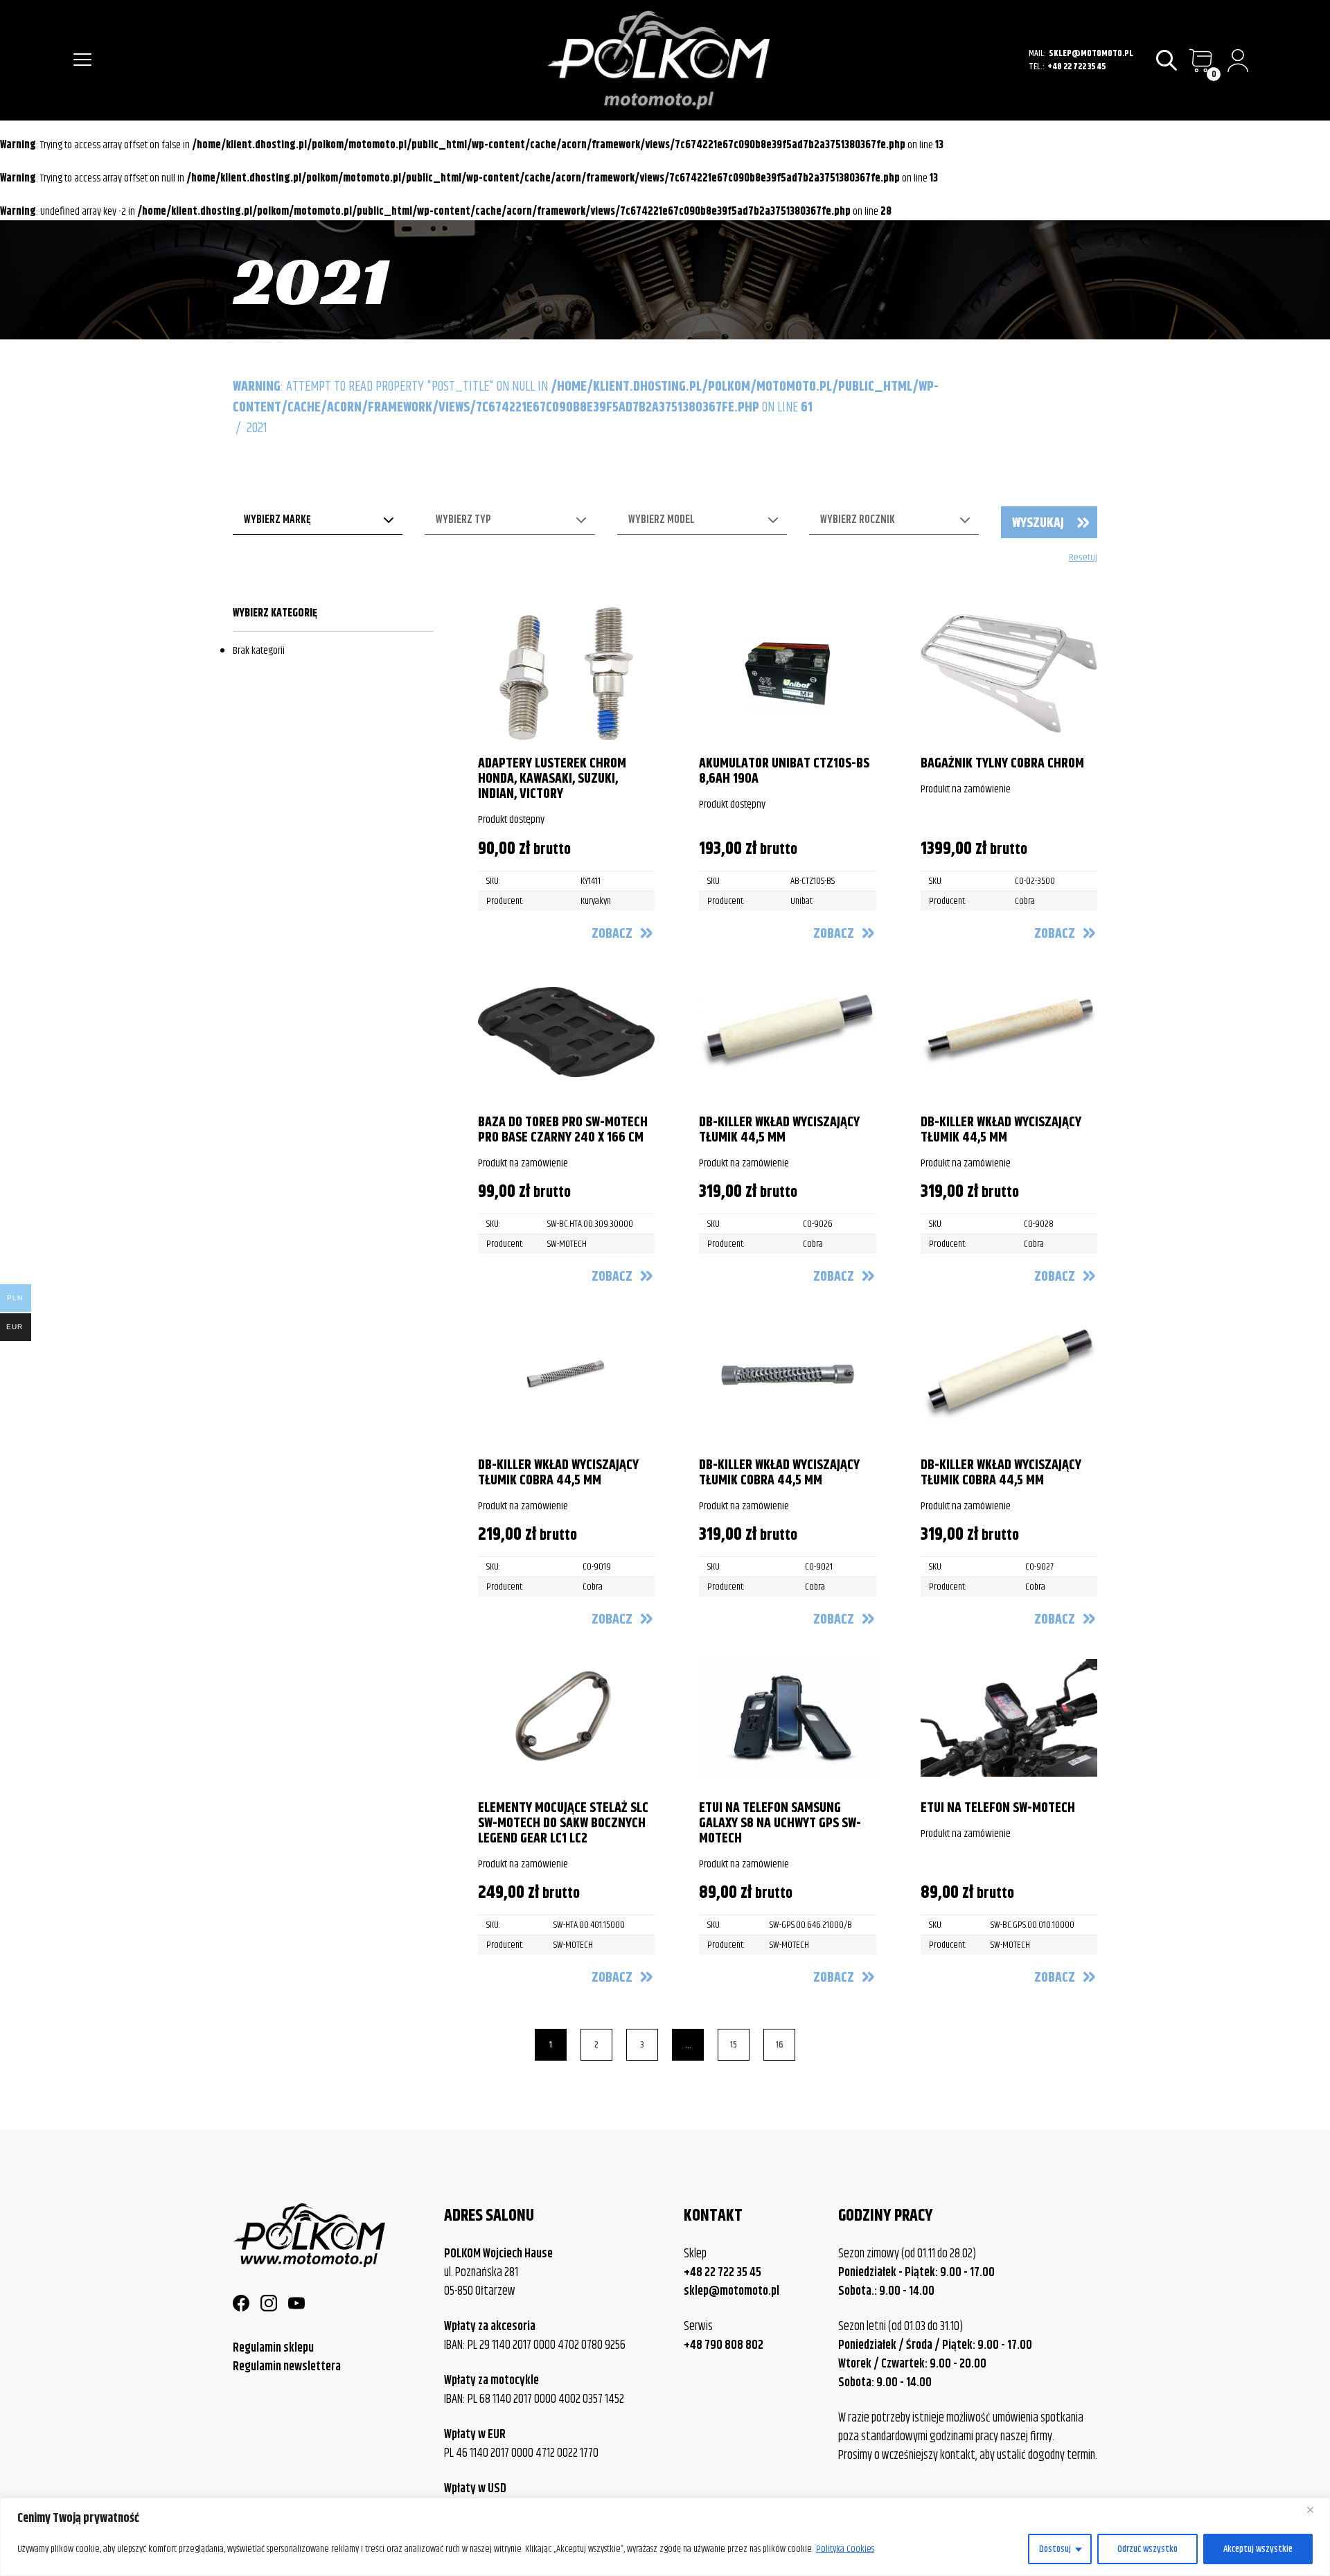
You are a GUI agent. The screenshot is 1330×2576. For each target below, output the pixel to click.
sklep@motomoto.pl (1091, 54)
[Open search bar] (1168, 61)
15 (734, 2045)
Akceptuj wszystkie (1258, 2549)
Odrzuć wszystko (1147, 2549)
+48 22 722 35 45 (1076, 67)
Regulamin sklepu (273, 2348)
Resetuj (1083, 558)
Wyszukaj (1038, 523)
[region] (665, 2537)
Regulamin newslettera (287, 2367)
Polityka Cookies (845, 2549)
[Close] (1315, 2510)
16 (780, 2045)
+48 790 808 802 (724, 2346)
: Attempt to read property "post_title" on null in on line (586, 397)
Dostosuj (1055, 2549)
